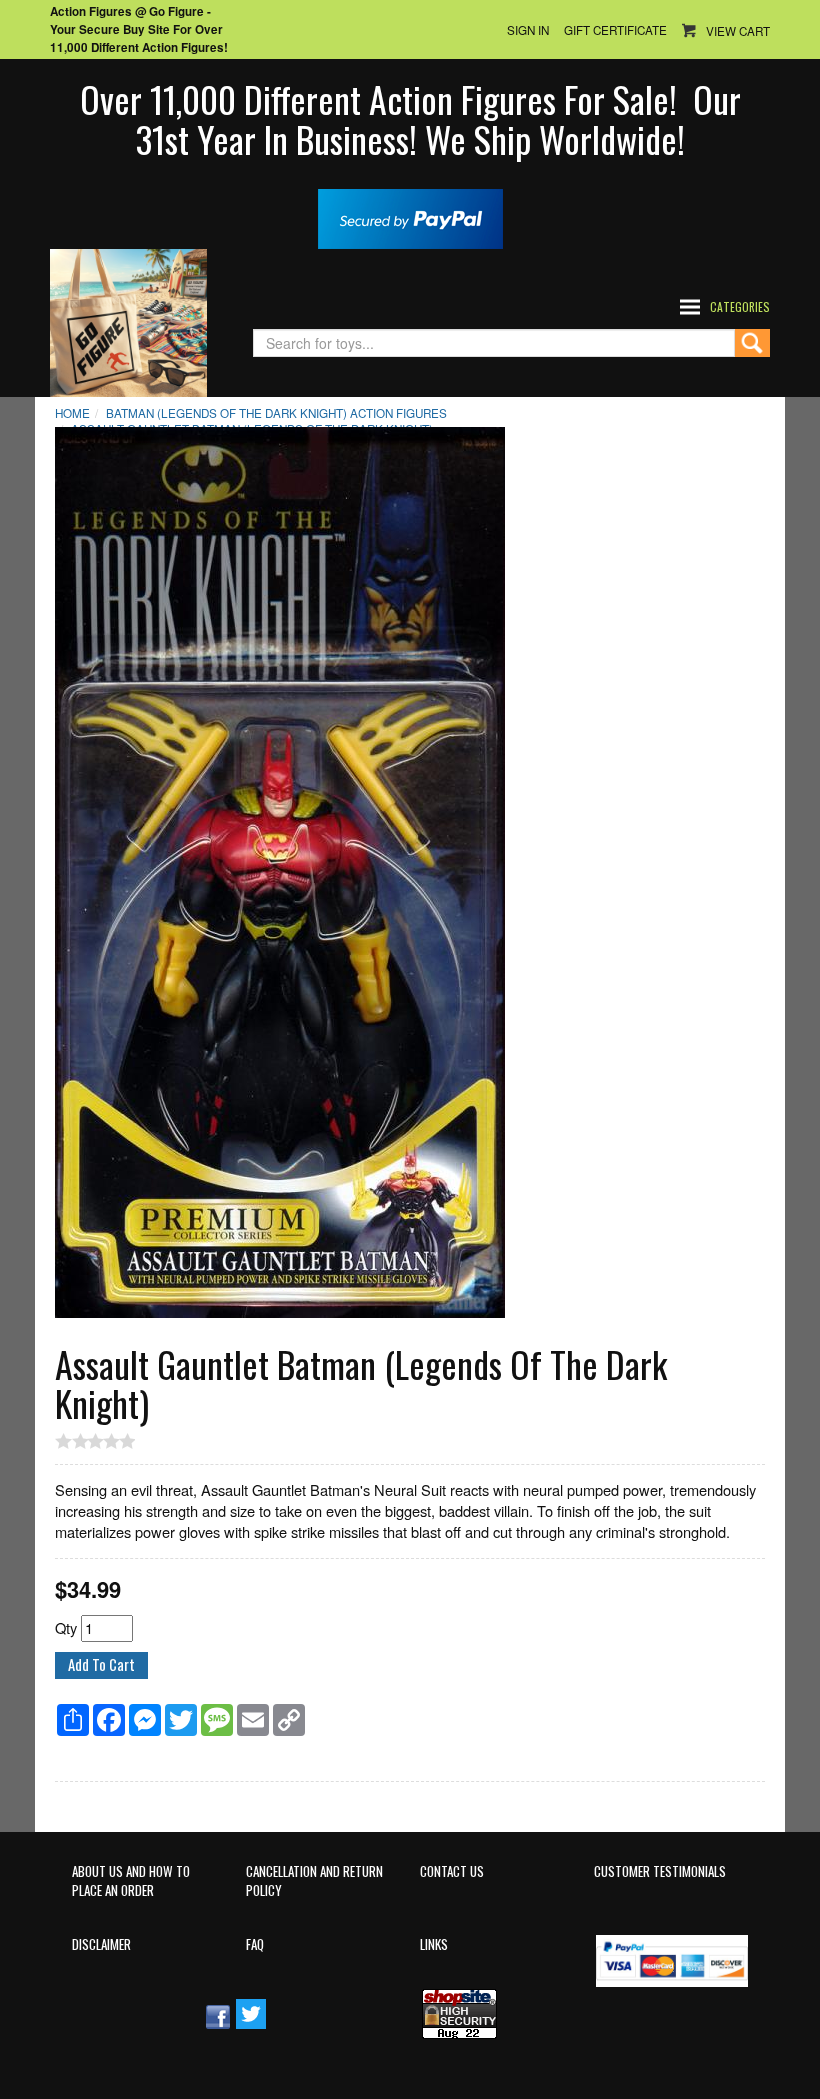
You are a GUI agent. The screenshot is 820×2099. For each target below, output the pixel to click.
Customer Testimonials (660, 1871)
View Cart (738, 31)
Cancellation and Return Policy (314, 1881)
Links (434, 1944)
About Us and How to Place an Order (131, 1881)
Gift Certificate (615, 30)
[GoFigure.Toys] (128, 320)
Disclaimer (101, 1944)
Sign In (528, 30)
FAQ (255, 1944)
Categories (740, 306)
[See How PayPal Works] (410, 216)
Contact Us (452, 1871)
